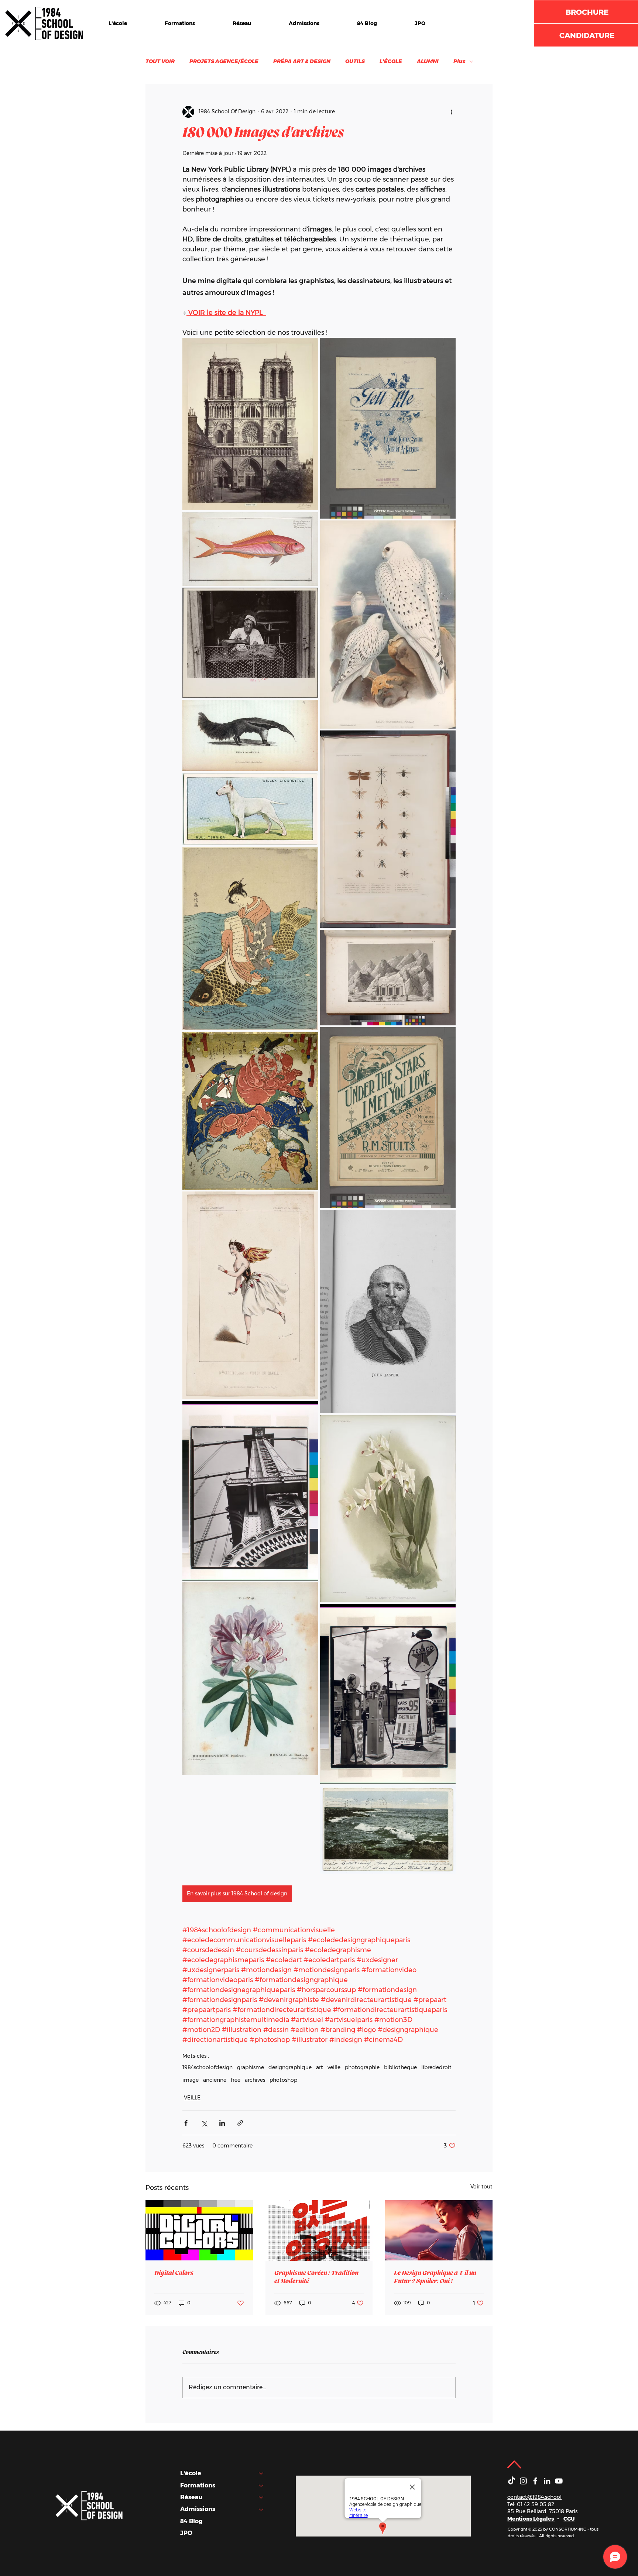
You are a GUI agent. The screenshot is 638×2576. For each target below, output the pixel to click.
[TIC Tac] (512, 2481)
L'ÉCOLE (391, 61)
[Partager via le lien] (240, 2123)
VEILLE (192, 2098)
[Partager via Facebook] (186, 2123)
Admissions (198, 2509)
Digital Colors (174, 2273)
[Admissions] (261, 2509)
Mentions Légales (531, 2519)
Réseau (191, 2497)
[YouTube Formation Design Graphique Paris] (559, 2481)
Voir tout (481, 2187)
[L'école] (261, 2473)
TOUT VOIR (160, 61)
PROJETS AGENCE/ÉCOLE (224, 61)
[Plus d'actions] (451, 112)
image (191, 2080)
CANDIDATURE (587, 35)
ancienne (215, 2080)
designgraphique (290, 2068)
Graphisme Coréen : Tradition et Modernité (316, 2277)
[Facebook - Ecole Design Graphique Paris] (535, 2481)
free (236, 2080)
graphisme (251, 2068)
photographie (362, 2068)
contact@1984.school (534, 2497)
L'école (191, 2473)
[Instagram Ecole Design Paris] (523, 2481)
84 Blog (191, 2521)
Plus (459, 61)
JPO (186, 2533)
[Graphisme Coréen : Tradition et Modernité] (319, 2231)
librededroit (436, 2068)
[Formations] (261, 2486)
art (320, 2068)
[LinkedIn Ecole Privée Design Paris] (547, 2481)
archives (255, 2080)
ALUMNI (428, 61)
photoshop (283, 2080)
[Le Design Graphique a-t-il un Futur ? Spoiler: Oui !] (439, 2230)
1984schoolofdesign (207, 2068)
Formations (198, 2485)
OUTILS (355, 61)
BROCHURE (587, 12)
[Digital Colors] (199, 2230)
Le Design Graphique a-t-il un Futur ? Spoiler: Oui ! (435, 2277)
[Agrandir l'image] (250, 424)
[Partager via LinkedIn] (222, 2123)
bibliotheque (400, 2068)
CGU (569, 2519)
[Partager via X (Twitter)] (204, 2123)
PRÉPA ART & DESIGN (302, 61)
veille (334, 2068)
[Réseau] (261, 2497)
